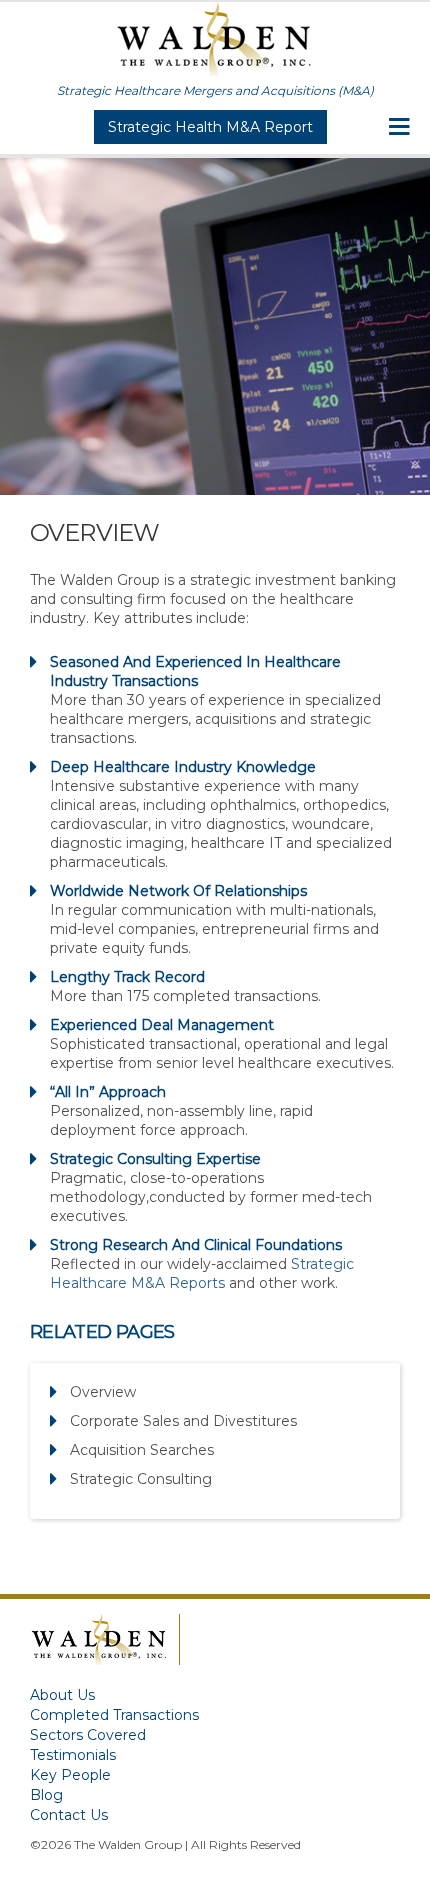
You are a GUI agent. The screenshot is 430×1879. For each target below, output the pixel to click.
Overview (103, 1392)
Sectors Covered (88, 1735)
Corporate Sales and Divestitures (183, 1421)
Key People (70, 1775)
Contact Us (69, 1815)
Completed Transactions (114, 1715)
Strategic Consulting (141, 1479)
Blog (46, 1795)
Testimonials (73, 1755)
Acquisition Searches (142, 1450)
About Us (62, 1695)
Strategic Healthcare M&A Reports (202, 1273)
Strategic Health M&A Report (210, 127)
